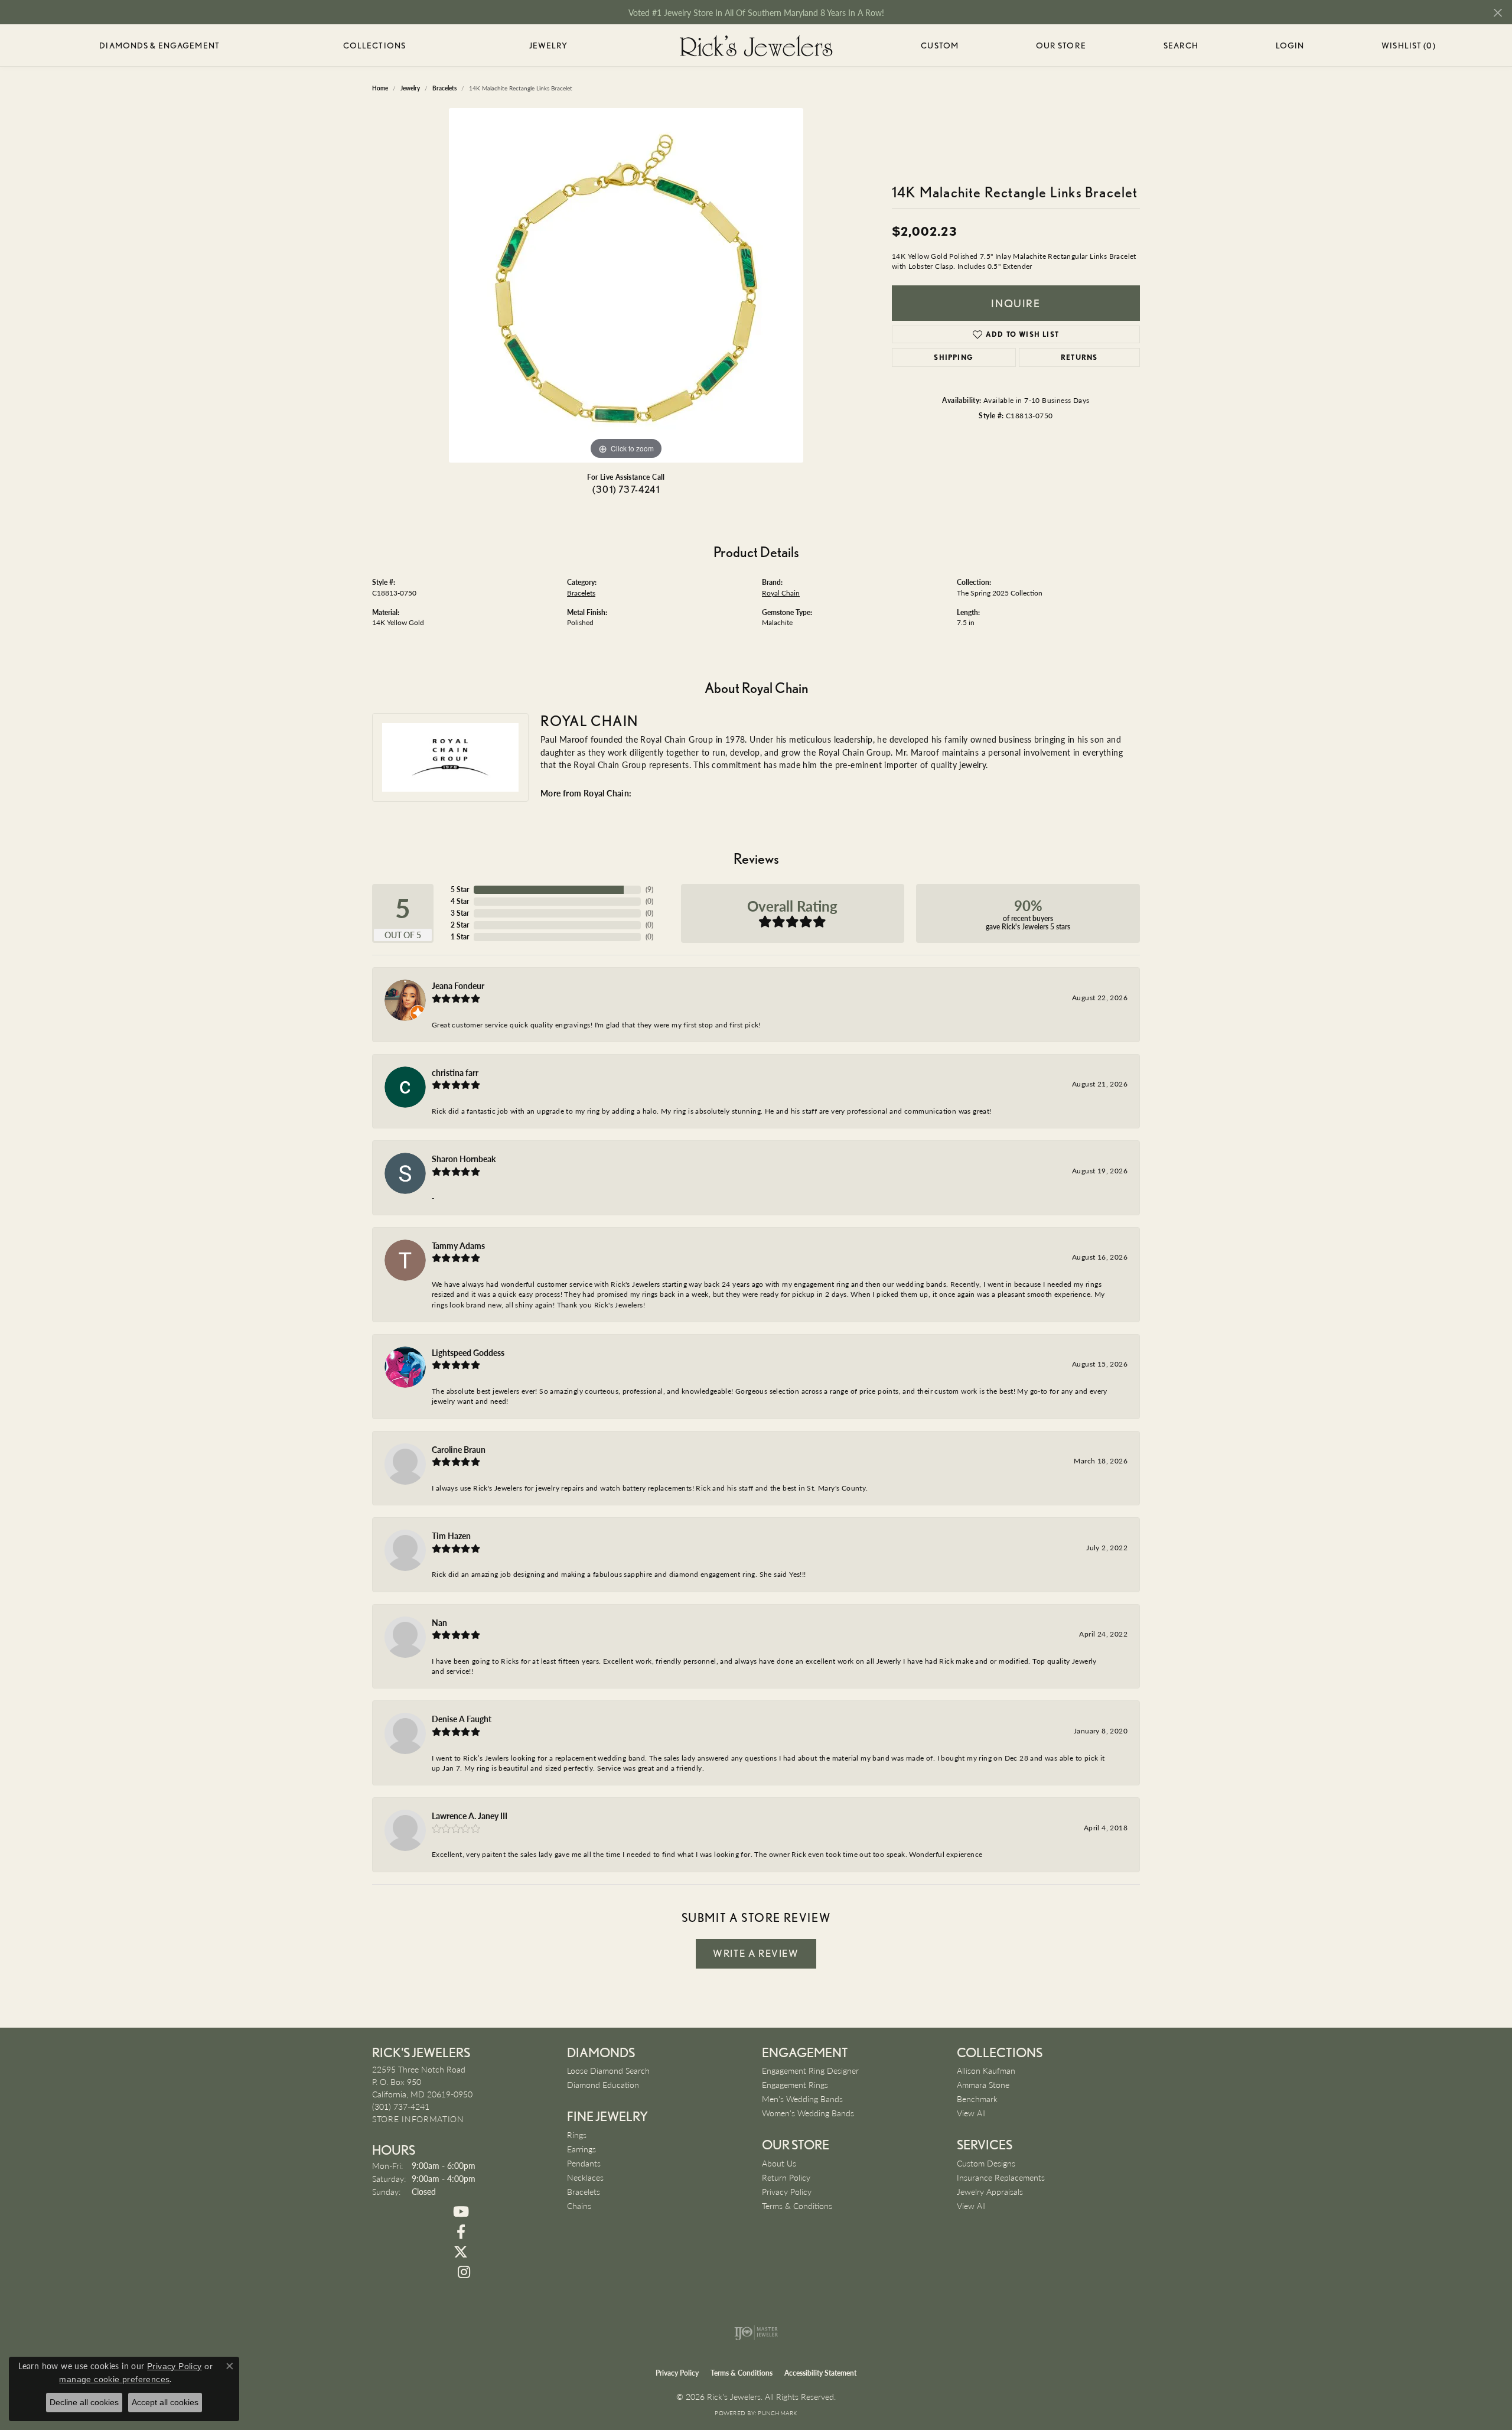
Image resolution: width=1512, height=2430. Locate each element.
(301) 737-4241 (626, 489)
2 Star (460, 925)
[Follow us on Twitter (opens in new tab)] (461, 2252)
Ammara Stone (983, 2084)
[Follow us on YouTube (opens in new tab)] (461, 2212)
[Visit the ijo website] (756, 2333)
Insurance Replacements (1001, 2177)
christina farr (455, 1072)
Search (1181, 45)
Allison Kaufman (986, 2070)
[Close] (1498, 13)
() (649, 889)
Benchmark (977, 2099)
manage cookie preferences (114, 2379)
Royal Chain (781, 593)
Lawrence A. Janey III (470, 1816)
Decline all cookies (84, 2402)
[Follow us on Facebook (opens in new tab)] (461, 2232)
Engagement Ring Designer (810, 2070)
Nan (439, 1622)
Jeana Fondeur (458, 985)
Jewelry (549, 45)
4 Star (460, 901)
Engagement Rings (795, 2084)
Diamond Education (603, 2084)
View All (971, 2113)
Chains (579, 2205)
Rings (577, 2135)
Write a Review (756, 1953)
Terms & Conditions (797, 2205)
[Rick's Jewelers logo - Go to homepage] (756, 45)
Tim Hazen (451, 1536)
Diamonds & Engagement (159, 45)
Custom (940, 45)
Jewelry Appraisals (990, 2191)
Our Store (1061, 45)
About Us (779, 2163)
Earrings (581, 2149)
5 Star (460, 889)
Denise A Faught (462, 1719)
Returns (1079, 357)
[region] (626, 285)
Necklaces (585, 2177)
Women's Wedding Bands (808, 2113)
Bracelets (581, 593)
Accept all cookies (165, 2402)
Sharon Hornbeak (464, 1159)
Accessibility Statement (820, 2373)
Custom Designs (986, 2163)
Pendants (584, 2163)
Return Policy (786, 2177)
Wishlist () (1408, 48)
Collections (374, 45)
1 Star (460, 937)
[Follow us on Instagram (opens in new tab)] (464, 2272)
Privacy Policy (787, 2191)
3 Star (460, 913)
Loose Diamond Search (608, 2070)
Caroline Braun (459, 1449)
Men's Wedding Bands (802, 2099)
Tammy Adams (458, 1245)
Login (1290, 48)
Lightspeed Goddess (468, 1352)
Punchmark (777, 2413)
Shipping (954, 357)
